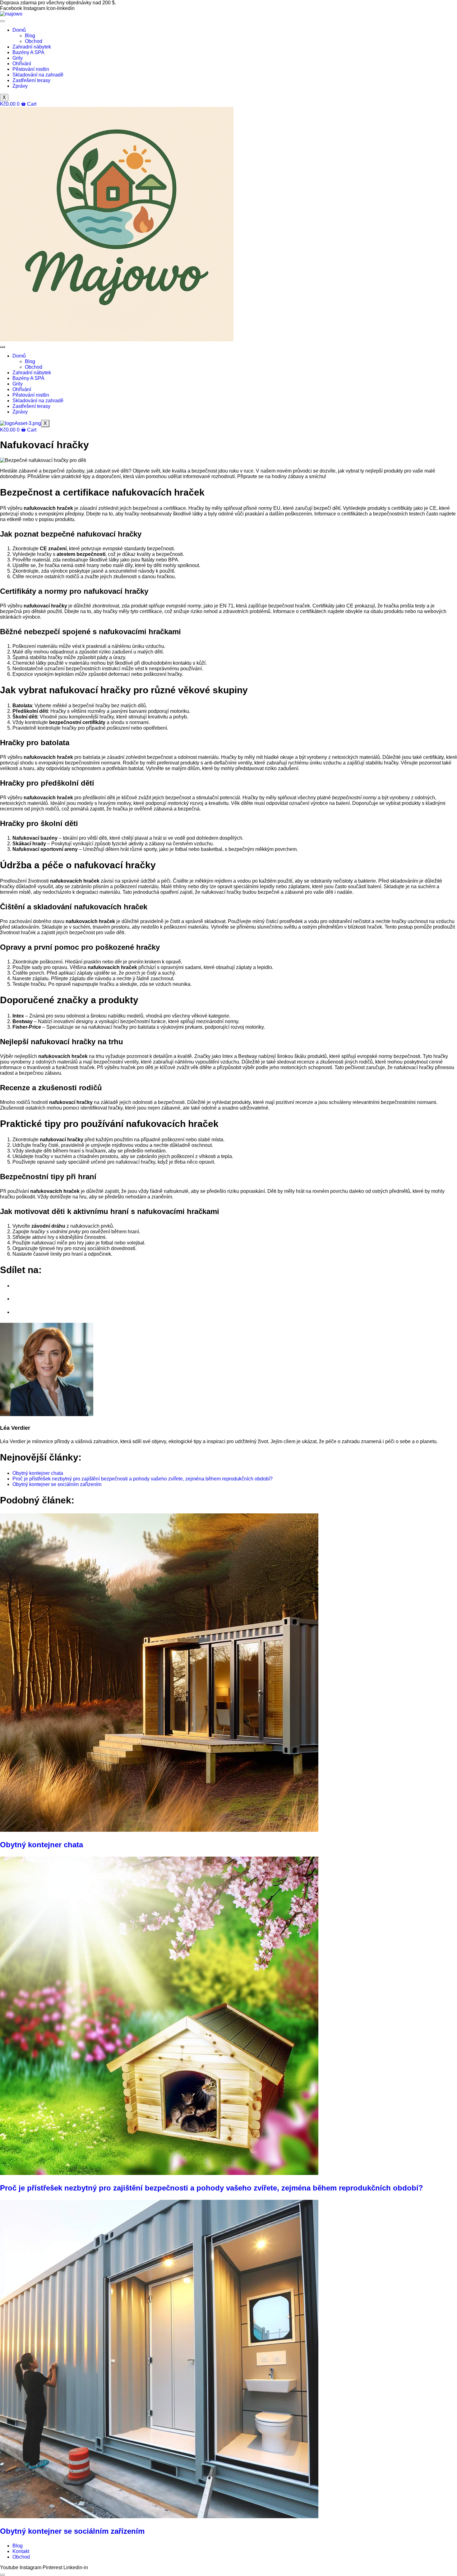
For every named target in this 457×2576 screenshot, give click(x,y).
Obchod (34, 41)
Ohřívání (22, 64)
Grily (18, 58)
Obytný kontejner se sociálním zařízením (72, 2531)
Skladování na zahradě (38, 75)
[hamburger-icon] (2, 21)
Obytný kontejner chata (42, 1845)
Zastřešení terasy (31, 80)
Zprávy (20, 86)
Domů (19, 30)
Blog (30, 36)
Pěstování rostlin (31, 69)
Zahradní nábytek (32, 47)
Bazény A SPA (28, 52)
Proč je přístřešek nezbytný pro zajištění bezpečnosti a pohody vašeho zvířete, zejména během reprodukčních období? (212, 2188)
